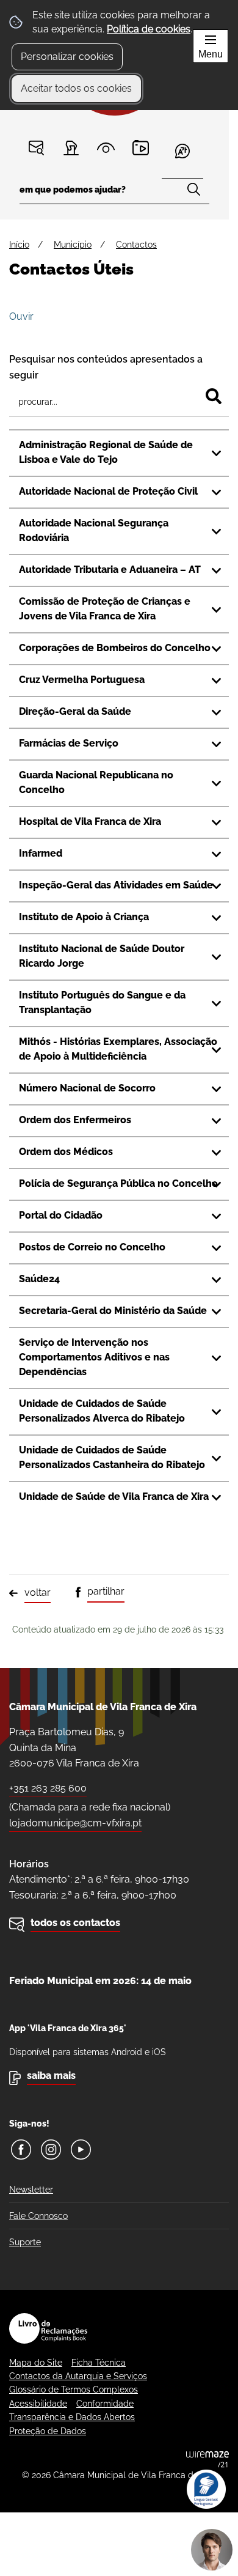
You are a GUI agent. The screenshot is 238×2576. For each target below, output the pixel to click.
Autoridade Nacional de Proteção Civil (108, 491)
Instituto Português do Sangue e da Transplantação (102, 1002)
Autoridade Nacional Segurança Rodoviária (94, 530)
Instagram (51, 2150)
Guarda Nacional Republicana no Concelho (96, 782)
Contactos (36, 148)
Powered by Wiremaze (207, 2459)
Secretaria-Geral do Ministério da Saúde (113, 1311)
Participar (71, 148)
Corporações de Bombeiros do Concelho (115, 648)
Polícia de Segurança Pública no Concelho (118, 1183)
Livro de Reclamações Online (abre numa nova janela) (48, 2328)
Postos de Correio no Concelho (92, 1247)
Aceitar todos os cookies (76, 88)
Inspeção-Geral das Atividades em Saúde (116, 885)
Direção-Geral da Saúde (75, 711)
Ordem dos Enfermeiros (75, 1120)
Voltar (38, 1592)
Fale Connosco (38, 2216)
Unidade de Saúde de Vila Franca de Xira (114, 1497)
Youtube (81, 2150)
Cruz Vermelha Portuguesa (82, 680)
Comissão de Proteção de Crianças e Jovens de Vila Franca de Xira (105, 609)
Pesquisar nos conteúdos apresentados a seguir (106, 367)
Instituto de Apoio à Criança (84, 917)
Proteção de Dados (48, 2431)
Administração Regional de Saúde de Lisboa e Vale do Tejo (106, 452)
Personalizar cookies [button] (67, 57)
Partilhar (106, 1591)
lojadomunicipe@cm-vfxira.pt (75, 1823)
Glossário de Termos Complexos (74, 2390)
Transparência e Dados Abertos (72, 2417)
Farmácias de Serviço (69, 743)
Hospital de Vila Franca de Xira (90, 821)
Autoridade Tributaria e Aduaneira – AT (110, 570)
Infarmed (41, 853)
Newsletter (31, 2190)
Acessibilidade (38, 2404)
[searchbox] (114, 194)
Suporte (25, 2242)
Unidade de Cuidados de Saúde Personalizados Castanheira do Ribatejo (112, 1457)
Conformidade (105, 2404)
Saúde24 (39, 1279)
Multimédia (141, 148)
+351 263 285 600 (48, 1788)
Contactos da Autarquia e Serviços (78, 2376)
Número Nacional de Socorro (87, 1088)
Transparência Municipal (106, 148)
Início (19, 245)
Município (73, 245)
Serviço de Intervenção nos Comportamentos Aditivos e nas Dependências (94, 1357)
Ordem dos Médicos (66, 1152)
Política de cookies (149, 29)
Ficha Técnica (99, 2363)
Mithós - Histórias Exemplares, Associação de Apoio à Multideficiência (118, 1049)
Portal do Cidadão (61, 1215)
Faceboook (21, 2150)
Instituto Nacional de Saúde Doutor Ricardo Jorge (102, 956)
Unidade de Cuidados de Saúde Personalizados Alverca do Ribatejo (102, 1411)
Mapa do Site (36, 2363)
